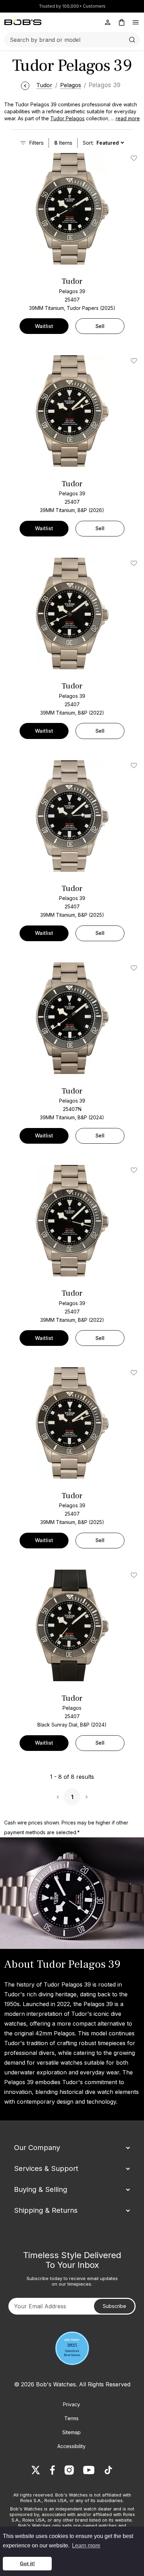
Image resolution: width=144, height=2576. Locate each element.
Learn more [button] (86, 2545)
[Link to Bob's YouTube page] (89, 2470)
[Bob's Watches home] (23, 22)
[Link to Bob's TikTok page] (108, 2470)
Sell (100, 326)
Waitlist (44, 326)
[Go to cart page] (122, 22)
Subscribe (114, 2306)
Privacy (71, 2404)
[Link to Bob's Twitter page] (36, 2470)
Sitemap (71, 2432)
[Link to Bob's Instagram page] (69, 2470)
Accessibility (71, 2446)
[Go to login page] (108, 22)
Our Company (37, 2148)
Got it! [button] (27, 2563)
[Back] (25, 85)
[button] (123, 119)
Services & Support (46, 2169)
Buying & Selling (41, 2189)
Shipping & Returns (46, 2210)
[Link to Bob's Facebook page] (52, 2470)
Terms (71, 2418)
